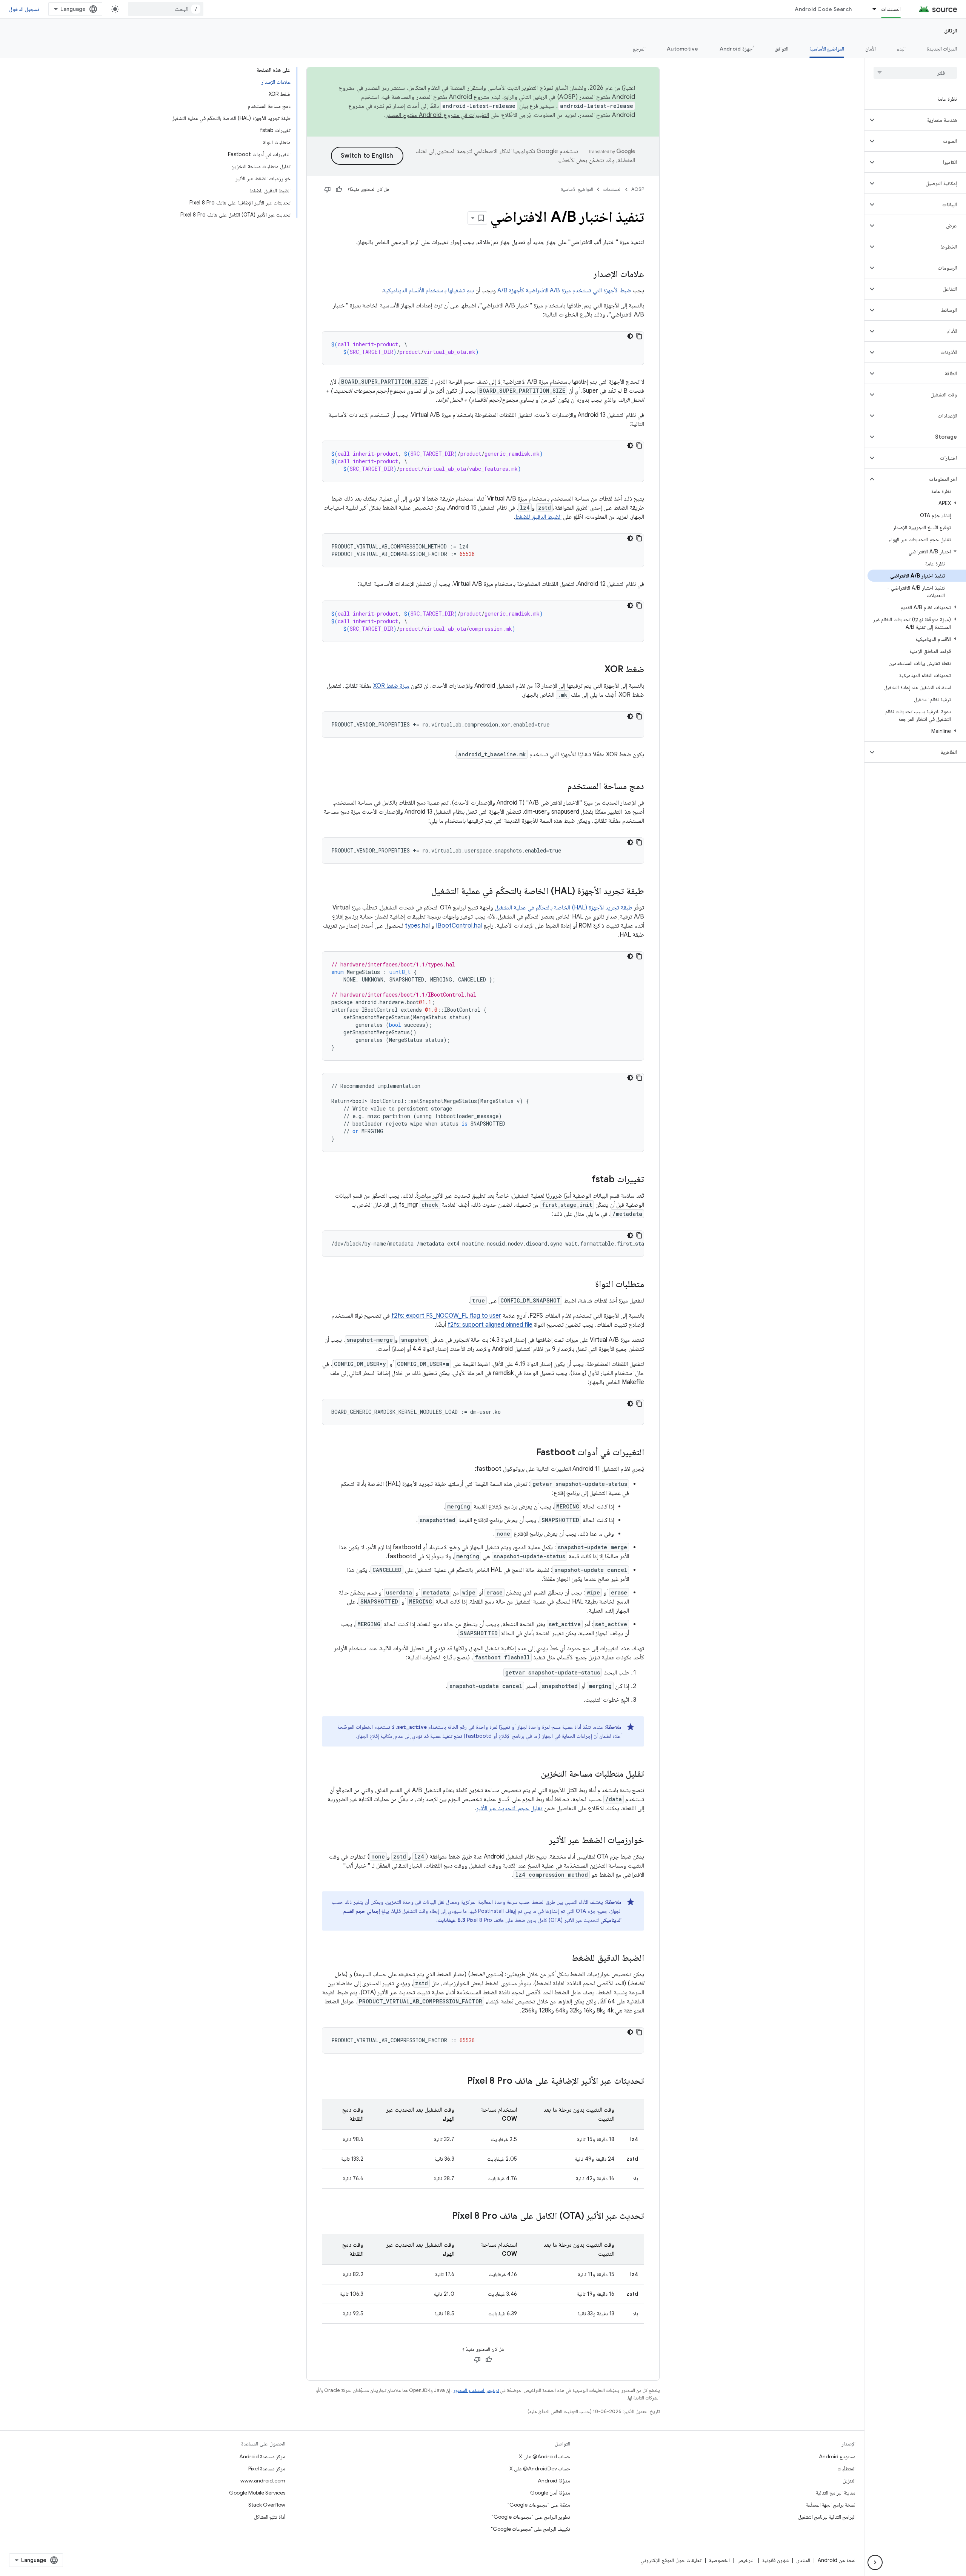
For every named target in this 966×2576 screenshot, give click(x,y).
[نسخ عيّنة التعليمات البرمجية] (639, 336)
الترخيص (746, 2560)
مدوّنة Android (554, 2481)
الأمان (871, 49)
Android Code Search (823, 9)
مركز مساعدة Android (262, 2456)
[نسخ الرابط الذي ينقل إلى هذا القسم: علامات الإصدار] (586, 275)
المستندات (891, 9)
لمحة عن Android (837, 2560)
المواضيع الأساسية (827, 49)
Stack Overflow (267, 2505)
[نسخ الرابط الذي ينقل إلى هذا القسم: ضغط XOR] (597, 670)
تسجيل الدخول (24, 9)
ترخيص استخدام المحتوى (476, 2390)
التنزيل (849, 2481)
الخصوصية (719, 2560)
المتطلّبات (846, 2468)
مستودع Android (837, 2456)
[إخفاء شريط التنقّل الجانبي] (875, 2562)
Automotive (683, 49)
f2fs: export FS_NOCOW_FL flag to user (446, 1316)
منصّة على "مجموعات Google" (539, 2505)
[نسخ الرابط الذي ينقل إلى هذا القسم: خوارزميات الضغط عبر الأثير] (541, 1841)
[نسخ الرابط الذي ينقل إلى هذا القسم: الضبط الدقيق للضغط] (564, 1958)
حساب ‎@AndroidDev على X (540, 2468)
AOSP (638, 189)
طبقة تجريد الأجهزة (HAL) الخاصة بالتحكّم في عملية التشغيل (564, 908)
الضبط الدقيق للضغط (538, 517)
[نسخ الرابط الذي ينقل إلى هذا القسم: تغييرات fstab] (584, 1180)
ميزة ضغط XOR (391, 686)
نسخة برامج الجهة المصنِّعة (831, 2505)
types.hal (417, 926)
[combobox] (166, 9)
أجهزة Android (737, 49)
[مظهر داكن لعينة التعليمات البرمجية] (630, 336)
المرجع (639, 49)
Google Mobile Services (257, 2493)
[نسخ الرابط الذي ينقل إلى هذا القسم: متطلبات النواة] (588, 1285)
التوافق (781, 49)
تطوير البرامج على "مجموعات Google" (531, 2517)
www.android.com (263, 2481)
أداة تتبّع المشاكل (270, 2517)
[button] (921, 120)
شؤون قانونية (775, 2560)
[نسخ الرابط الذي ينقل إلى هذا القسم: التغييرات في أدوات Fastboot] (529, 1453)
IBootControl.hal (459, 926)
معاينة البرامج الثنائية (836, 2493)
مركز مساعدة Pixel (267, 2468)
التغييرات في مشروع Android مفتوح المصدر (437, 115)
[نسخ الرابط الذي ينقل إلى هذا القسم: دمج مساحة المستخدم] (560, 787)
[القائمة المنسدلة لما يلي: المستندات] (871, 9)
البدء (901, 49)
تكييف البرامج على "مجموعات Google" (531, 2529)
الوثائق (951, 31)
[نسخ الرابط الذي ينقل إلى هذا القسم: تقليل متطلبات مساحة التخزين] (533, 1774)
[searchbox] (915, 73)
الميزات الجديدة (942, 49)
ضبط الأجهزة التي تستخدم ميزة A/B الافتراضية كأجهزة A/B (564, 290)
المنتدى (803, 2560)
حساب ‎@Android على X (545, 2456)
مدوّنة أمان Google (550, 2493)
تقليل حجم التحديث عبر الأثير (509, 1808)
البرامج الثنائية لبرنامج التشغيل (827, 2517)
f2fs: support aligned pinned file (490, 1325)
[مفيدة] (339, 189)
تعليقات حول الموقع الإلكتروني (671, 2560)
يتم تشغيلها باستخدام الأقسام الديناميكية (428, 290)
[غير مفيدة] (328, 189)
